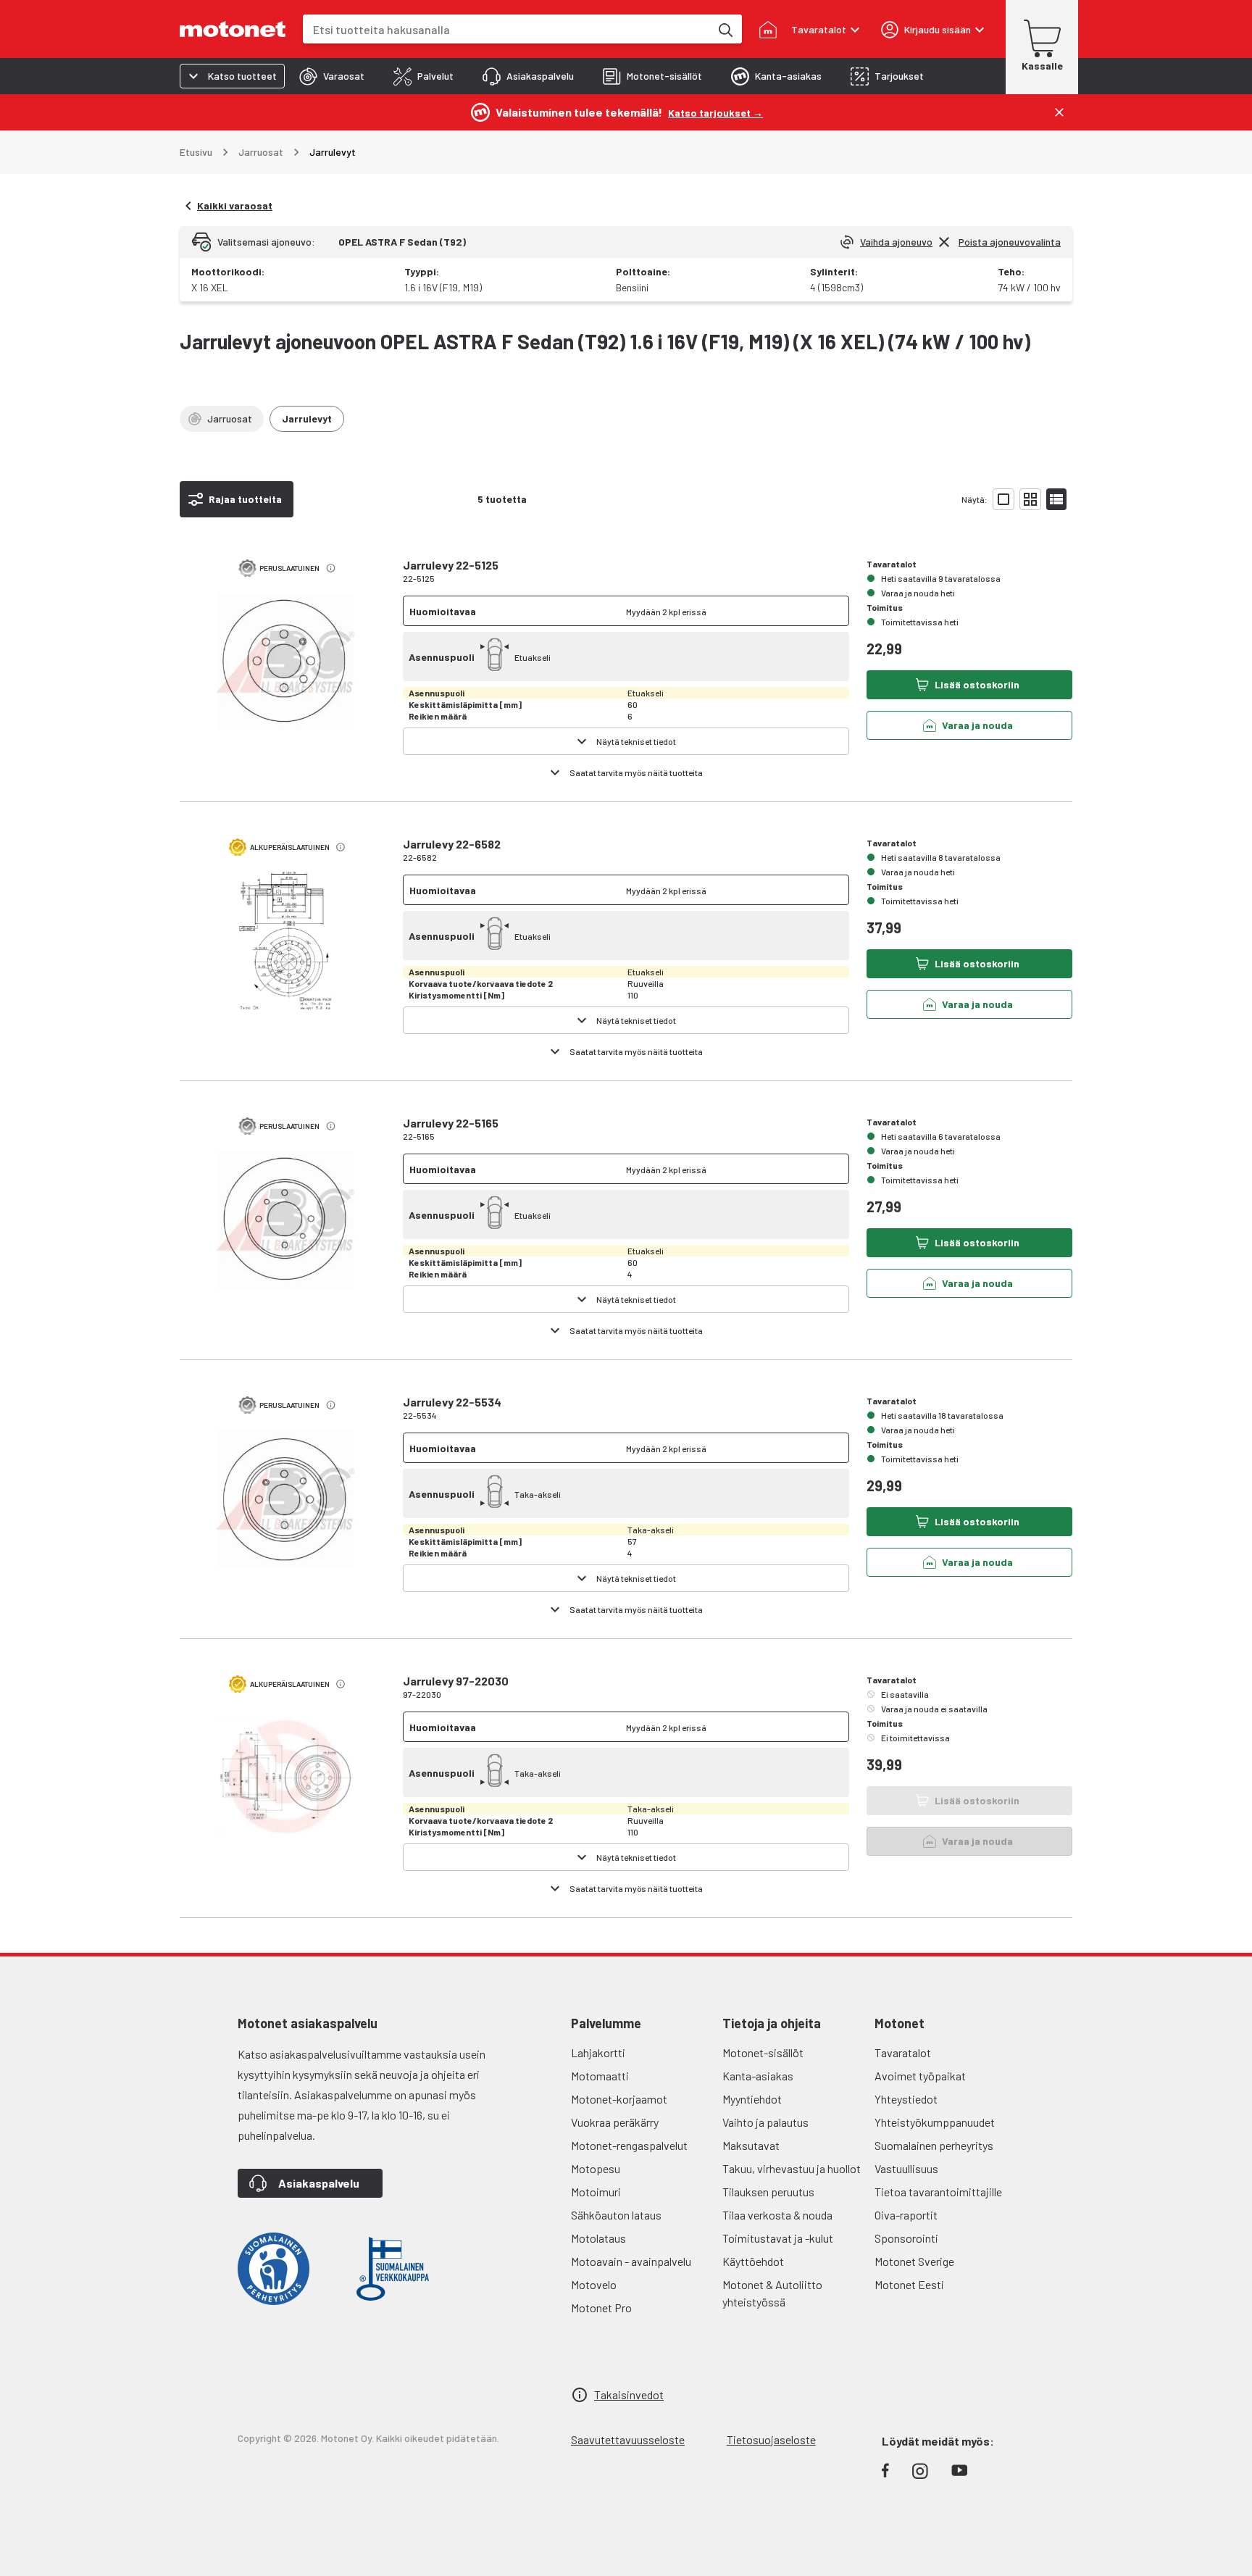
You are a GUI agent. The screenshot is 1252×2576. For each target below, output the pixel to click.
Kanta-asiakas (758, 2076)
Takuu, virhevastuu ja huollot (792, 2168)
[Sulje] (1059, 112)
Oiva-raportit (906, 2215)
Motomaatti (600, 2076)
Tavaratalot (903, 2052)
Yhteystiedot (906, 2099)
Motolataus (598, 2238)
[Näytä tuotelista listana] (1056, 499)
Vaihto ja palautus (765, 2122)
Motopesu (596, 2168)
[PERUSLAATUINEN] (285, 674)
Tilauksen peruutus (768, 2192)
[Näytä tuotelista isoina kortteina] (1003, 499)
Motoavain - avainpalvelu (631, 2261)
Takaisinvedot (629, 2394)
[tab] (332, 76)
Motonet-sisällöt (763, 2052)
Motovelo (594, 2284)
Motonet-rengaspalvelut (629, 2145)
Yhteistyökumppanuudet (935, 2122)
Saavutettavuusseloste (628, 2439)
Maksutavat (751, 2145)
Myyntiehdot (752, 2099)
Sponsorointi (906, 2238)
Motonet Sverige (914, 2261)
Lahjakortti (598, 2052)
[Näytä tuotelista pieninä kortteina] (1030, 499)
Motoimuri (596, 2192)
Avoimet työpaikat (920, 2076)
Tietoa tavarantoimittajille (938, 2192)
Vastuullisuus (906, 2168)
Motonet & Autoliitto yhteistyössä (772, 2293)
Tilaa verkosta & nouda (777, 2215)
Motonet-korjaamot (619, 2099)
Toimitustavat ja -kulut (778, 2238)
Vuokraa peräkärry (615, 2122)
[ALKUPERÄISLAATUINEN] (285, 953)
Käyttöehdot (753, 2261)
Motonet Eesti (909, 2284)
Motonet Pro (601, 2308)
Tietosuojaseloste (771, 2439)
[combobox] (506, 29)
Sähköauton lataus (616, 2215)
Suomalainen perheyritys (934, 2145)
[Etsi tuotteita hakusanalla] (725, 29)
